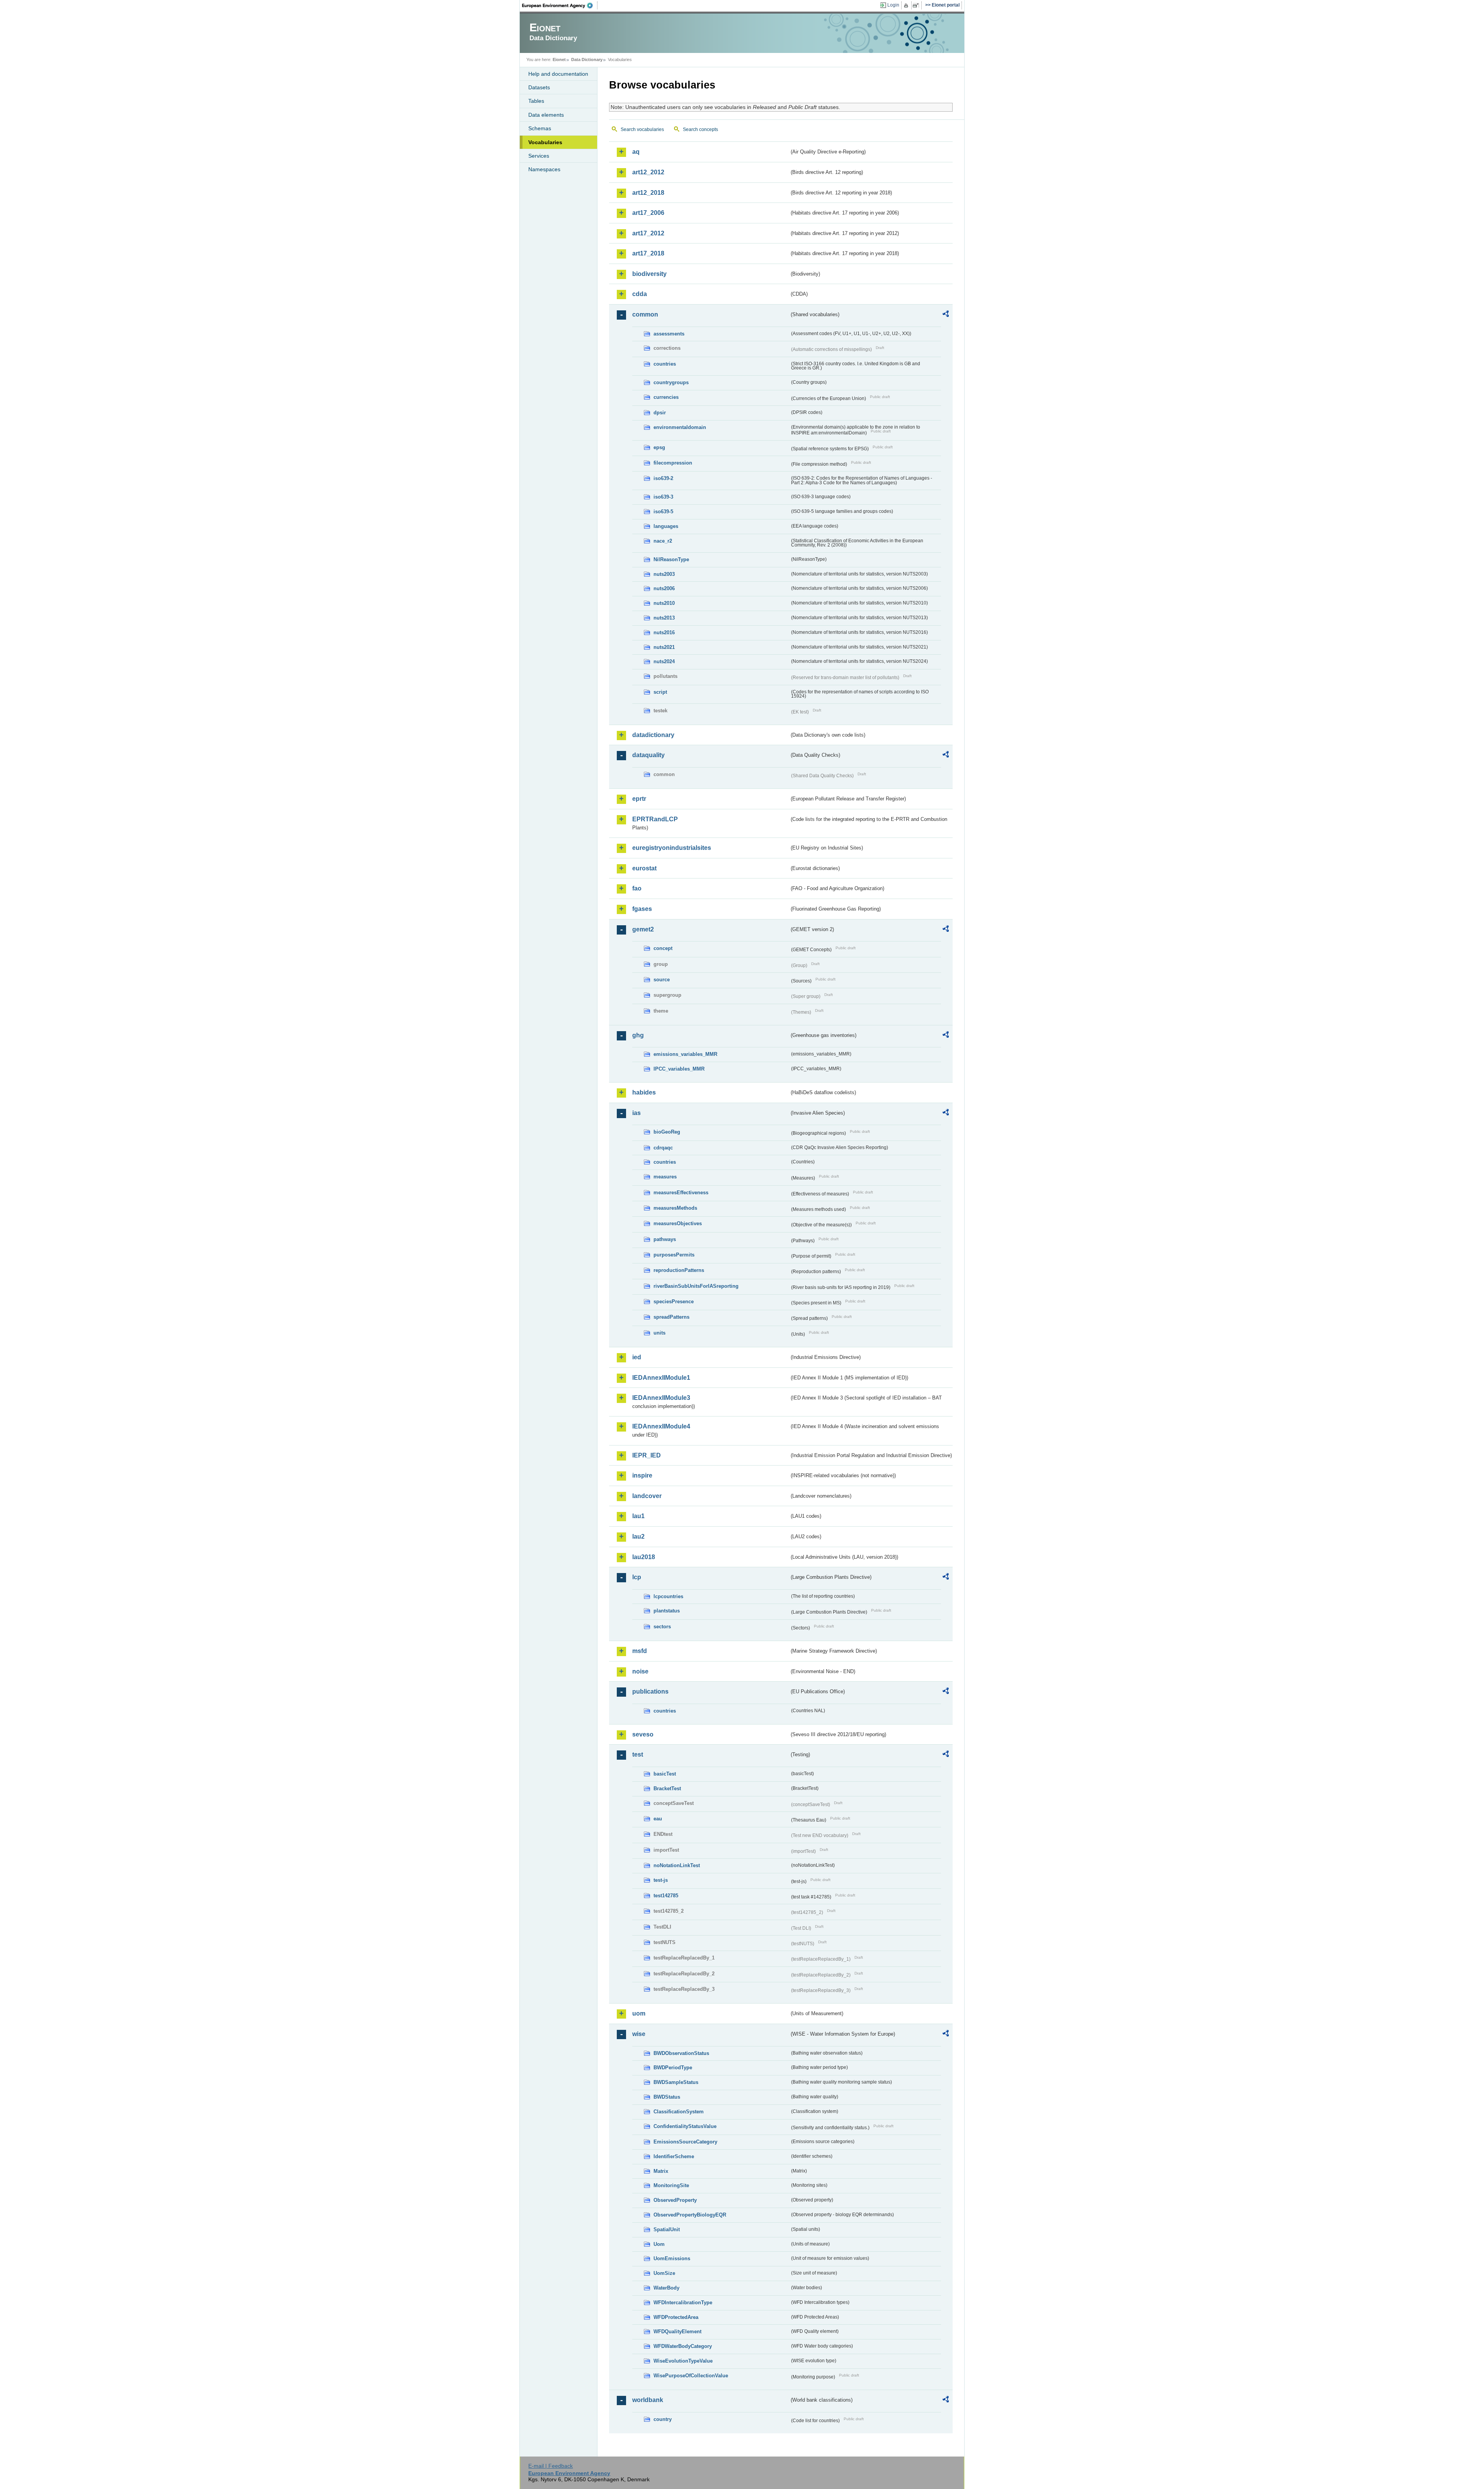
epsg (659, 447)
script (660, 692)
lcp (637, 1577)
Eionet (559, 60)
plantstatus (667, 1611)
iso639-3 (663, 497)
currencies (666, 397)
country (663, 2419)
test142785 (666, 1896)
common (645, 314)
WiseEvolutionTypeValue (683, 2361)
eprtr (639, 799)
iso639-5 (663, 512)
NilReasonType (671, 559)
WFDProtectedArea (676, 2317)
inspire (642, 1475)
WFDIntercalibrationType (683, 2303)
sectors (662, 1627)
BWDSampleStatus (676, 2082)
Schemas (540, 128)
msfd (640, 1651)
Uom (659, 2244)
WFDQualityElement (677, 2332)
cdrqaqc (663, 1148)
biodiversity (649, 274)
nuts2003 (664, 574)
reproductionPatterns (679, 1270)
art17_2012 (648, 233)
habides (644, 1092)
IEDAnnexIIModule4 (661, 1426)
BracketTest (667, 1788)
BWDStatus (667, 2097)
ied (637, 1357)
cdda (640, 294)
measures (665, 1177)
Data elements (546, 115)
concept (663, 948)
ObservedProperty (675, 2200)
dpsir (660, 413)
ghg (638, 1035)
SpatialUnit (667, 2229)
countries (665, 364)
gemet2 (643, 929)
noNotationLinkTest (677, 1865)
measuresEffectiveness (681, 1193)
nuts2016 (664, 632)
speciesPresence (674, 1302)
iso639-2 (663, 478)
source (662, 980)
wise (639, 2034)
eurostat (644, 868)
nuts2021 (664, 647)
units (659, 1333)
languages (666, 526)
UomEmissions (672, 2258)
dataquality (648, 755)
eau (658, 1819)
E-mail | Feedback (551, 2466)
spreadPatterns (671, 1317)
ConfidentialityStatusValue (685, 2126)
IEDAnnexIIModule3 (661, 1398)
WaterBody (666, 2288)
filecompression (673, 463)
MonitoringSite (671, 2185)
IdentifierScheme (674, 2156)
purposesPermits (674, 1255)
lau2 (638, 1536)
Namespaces (544, 169)
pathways (665, 1239)
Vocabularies (545, 142)
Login (893, 5)
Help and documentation (558, 74)
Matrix (661, 2171)
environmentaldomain (680, 427)
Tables (536, 101)
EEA (560, 5)
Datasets (539, 87)
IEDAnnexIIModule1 (661, 1378)
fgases (642, 909)
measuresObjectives (678, 1223)
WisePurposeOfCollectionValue (691, 2376)
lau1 (638, 1516)
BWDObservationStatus (681, 2053)
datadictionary (653, 735)
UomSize (664, 2273)
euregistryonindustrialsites (672, 848)
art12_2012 (648, 172)
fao (637, 888)
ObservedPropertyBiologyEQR (690, 2215)
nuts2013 (664, 618)
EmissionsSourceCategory (685, 2142)
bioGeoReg (667, 1132)
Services (539, 156)
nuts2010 (664, 603)
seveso (643, 1734)
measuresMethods (675, 1208)
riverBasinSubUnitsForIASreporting (696, 1286)
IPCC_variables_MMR (679, 1069)
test (638, 1754)
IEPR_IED (647, 1455)
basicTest (665, 1774)
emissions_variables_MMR (685, 1054)
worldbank (648, 2400)
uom (639, 2013)
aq (636, 152)
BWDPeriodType (673, 2068)
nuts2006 (664, 588)
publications (650, 1691)
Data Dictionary (587, 60)
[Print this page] (907, 5)
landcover (647, 1496)
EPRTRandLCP (655, 819)
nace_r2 (663, 541)
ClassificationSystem (679, 2112)
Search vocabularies (642, 129)
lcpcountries (668, 1596)
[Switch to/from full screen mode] (917, 5)
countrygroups (671, 382)
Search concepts (700, 129)
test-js (661, 1880)
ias (636, 1113)
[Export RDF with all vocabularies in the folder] (946, 315)
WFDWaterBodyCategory (683, 2346)
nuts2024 (664, 661)
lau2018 (644, 1557)
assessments (669, 334)
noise (640, 1671)
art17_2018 (648, 253)
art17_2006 (648, 213)
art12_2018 (648, 193)
